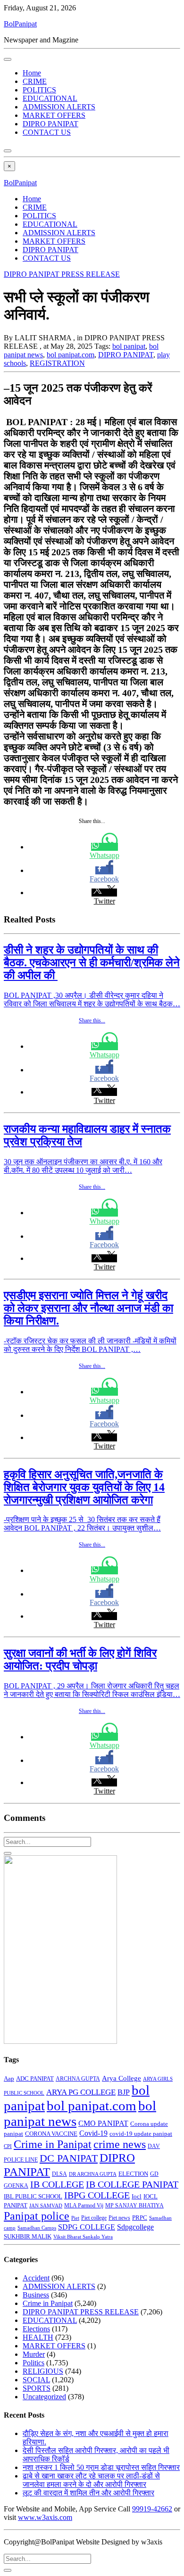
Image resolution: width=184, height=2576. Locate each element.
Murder (34, 2354)
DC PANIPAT (69, 2158)
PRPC (140, 2218)
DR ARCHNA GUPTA (93, 2174)
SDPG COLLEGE (87, 2227)
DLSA (59, 2174)
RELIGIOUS (43, 2371)
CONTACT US (47, 132)
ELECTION (133, 2174)
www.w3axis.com (45, 2517)
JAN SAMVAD (46, 2206)
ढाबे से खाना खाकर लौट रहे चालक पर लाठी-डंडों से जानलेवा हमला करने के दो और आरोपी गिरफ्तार (91, 2480)
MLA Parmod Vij (84, 2206)
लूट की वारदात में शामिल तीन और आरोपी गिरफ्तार (88, 2493)
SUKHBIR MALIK (28, 2237)
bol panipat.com (71, 355)
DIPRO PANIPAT (50, 124)
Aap (9, 2078)
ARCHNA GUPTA (78, 2079)
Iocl (137, 2197)
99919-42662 (152, 2509)
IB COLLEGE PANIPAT (132, 2184)
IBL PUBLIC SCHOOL (33, 2197)
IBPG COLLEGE (97, 2195)
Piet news (119, 2218)
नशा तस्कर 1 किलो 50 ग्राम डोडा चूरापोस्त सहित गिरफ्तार (101, 2467)
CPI (8, 2146)
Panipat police (37, 2216)
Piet (75, 2218)
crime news (120, 2144)
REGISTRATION (57, 363)
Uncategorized (44, 2397)
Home (32, 73)
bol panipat (129, 346)
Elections (36, 2329)
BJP (124, 2092)
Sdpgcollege (135, 2227)
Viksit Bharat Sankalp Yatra (83, 2237)
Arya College (121, 2078)
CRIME (35, 81)
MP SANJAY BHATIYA (134, 2206)
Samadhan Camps (37, 2228)
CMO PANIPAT (103, 2123)
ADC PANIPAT (35, 2079)
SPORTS (37, 2388)
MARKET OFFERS (54, 115)
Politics (33, 2363)
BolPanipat (20, 24)
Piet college (94, 2218)
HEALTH (38, 2337)
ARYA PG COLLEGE (81, 2092)
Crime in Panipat (53, 2144)
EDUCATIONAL (50, 98)
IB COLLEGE (57, 2184)
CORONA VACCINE (51, 2134)
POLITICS (39, 90)
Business (36, 2295)
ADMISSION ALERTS (59, 107)
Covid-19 (93, 2133)
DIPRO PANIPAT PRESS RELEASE (62, 274)
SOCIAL (36, 2380)
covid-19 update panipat (141, 2134)
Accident (36, 2278)
